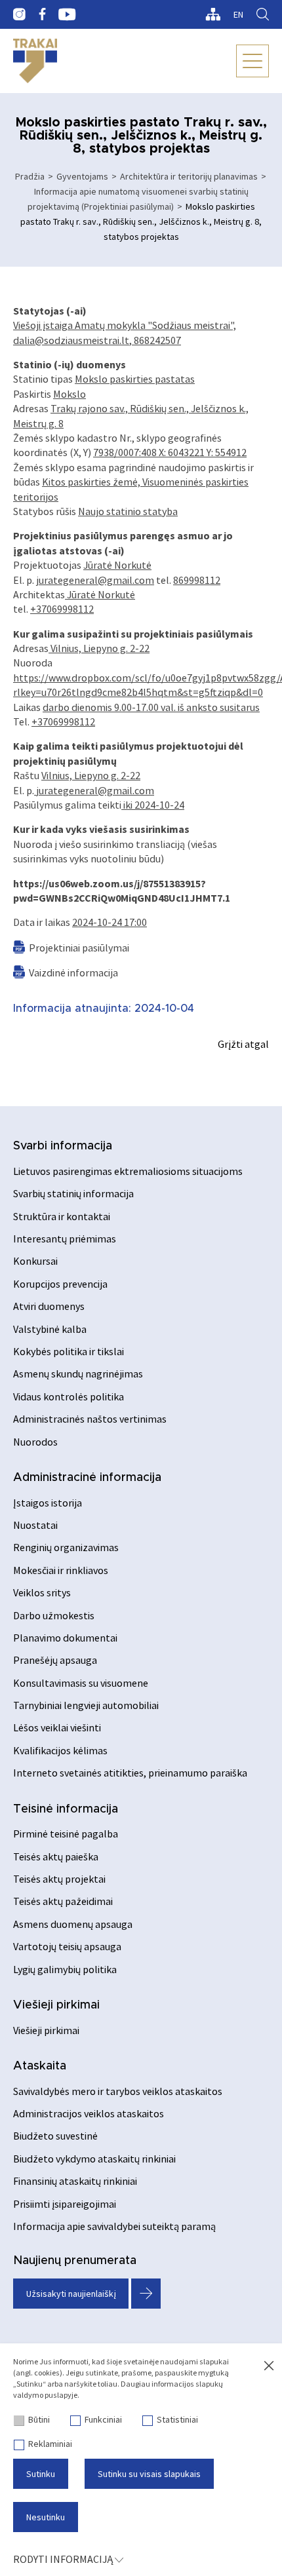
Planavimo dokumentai (65, 1638)
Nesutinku (46, 2517)
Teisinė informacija (66, 1809)
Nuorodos (35, 1442)
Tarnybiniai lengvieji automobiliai (86, 1705)
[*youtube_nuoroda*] (67, 14)
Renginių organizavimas (66, 1547)
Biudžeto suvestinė (55, 2136)
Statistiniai (177, 2419)
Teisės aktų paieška (56, 1856)
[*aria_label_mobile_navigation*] (252, 61)
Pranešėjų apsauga (55, 1660)
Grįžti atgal (243, 1044)
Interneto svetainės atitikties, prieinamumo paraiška (130, 1773)
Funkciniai (103, 2419)
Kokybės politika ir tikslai (69, 1351)
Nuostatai (35, 1525)
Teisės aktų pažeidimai (63, 1901)
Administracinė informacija (87, 1478)
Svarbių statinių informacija (73, 1193)
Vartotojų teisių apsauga (67, 1946)
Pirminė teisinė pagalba (66, 1834)
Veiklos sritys (42, 1592)
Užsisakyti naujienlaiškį (71, 2294)
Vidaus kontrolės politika (69, 1396)
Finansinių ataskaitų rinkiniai (75, 2181)
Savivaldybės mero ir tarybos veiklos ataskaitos (118, 2091)
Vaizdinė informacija (73, 972)
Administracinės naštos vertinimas (90, 1419)
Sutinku (41, 2474)
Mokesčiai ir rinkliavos (61, 1570)
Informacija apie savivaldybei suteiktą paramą (114, 2226)
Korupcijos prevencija (60, 1284)
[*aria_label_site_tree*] (213, 14)
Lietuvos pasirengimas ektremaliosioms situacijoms (128, 1171)
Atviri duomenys (49, 1306)
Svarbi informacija (63, 1146)
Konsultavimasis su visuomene (81, 1683)
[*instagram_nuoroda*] (19, 14)
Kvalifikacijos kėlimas (60, 1750)
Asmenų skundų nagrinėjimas (78, 1374)
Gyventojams (82, 176)
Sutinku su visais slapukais (149, 2474)
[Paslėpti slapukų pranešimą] (269, 2366)
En (238, 14)
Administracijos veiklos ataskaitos (89, 2113)
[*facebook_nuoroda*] (42, 14)
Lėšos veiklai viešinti (57, 1727)
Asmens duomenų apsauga (73, 1924)
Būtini (39, 2419)
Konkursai (35, 1261)
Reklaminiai (50, 2444)
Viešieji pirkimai (56, 2005)
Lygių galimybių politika (65, 1969)
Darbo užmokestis (54, 1615)
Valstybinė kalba (50, 1329)
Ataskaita (40, 2066)
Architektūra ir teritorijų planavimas (189, 176)
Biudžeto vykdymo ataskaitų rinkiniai (94, 2159)
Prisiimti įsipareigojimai (65, 2204)
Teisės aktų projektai (59, 1879)
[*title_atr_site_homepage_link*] (35, 61)
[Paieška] (263, 14)
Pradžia (30, 176)
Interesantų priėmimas (65, 1239)
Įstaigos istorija (48, 1503)
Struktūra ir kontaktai (62, 1216)
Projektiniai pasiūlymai (79, 948)
